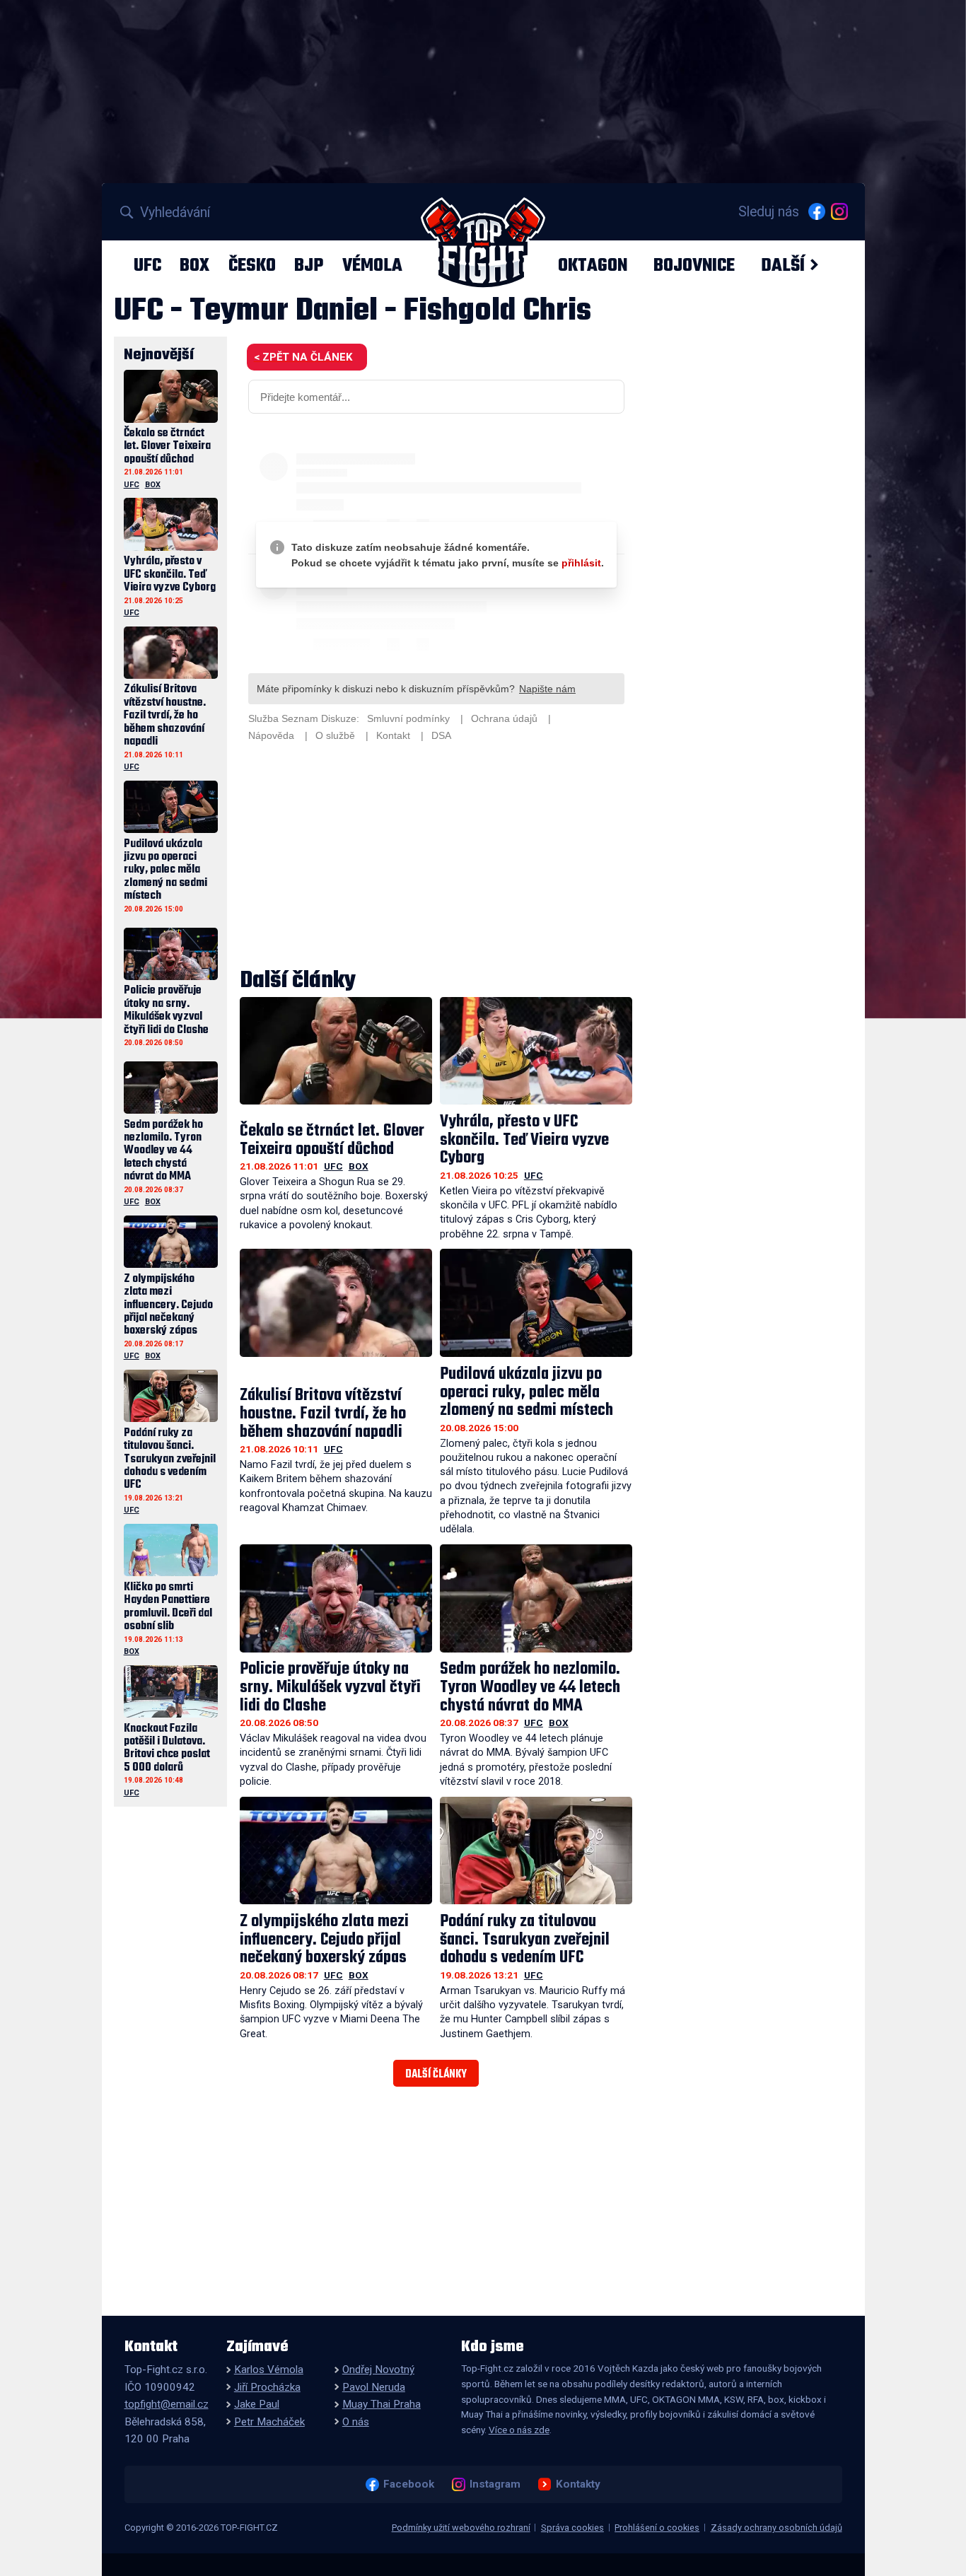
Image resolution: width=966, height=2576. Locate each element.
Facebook (408, 2484)
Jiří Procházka (267, 2387)
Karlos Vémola (269, 2370)
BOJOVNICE (694, 265)
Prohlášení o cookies (657, 2528)
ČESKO (252, 265)
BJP (309, 265)
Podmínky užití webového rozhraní (461, 2528)
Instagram (495, 2484)
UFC (147, 265)
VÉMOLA (372, 265)
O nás (356, 2422)
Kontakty (578, 2484)
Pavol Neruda (374, 2387)
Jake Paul (257, 2404)
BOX (194, 265)
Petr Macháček (269, 2422)
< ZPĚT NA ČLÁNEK (303, 357)
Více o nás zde (519, 2430)
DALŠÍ (783, 265)
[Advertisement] (436, 857)
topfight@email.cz (167, 2404)
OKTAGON (593, 265)
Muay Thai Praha (382, 2404)
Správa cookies (572, 2528)
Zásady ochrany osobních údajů (776, 2528)
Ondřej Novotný (378, 2370)
